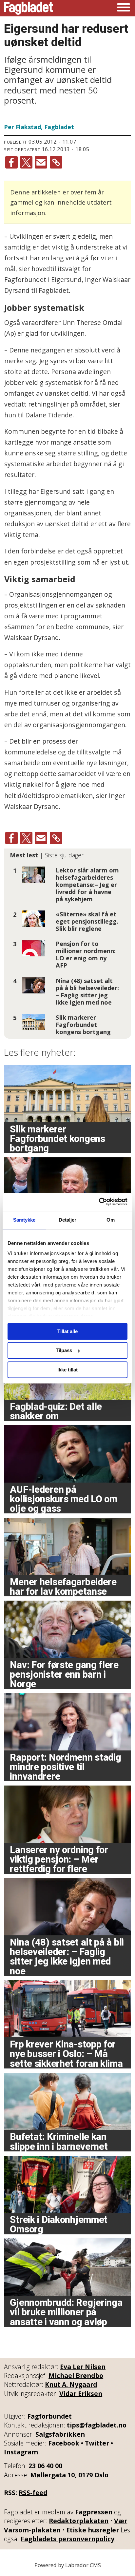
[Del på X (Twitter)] (26, 162)
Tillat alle (67, 1331)
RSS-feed (33, 2493)
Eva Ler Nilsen (83, 2367)
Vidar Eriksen (81, 2394)
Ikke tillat (67, 1370)
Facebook (64, 2443)
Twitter (97, 2443)
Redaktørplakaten (79, 2521)
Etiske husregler (93, 2530)
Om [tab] (111, 1220)
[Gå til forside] (29, 8)
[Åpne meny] (124, 8)
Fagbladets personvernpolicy (67, 2539)
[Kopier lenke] (56, 162)
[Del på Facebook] (11, 162)
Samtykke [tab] (24, 1220)
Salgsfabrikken (60, 2434)
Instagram (21, 2452)
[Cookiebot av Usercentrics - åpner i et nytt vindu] (99, 1202)
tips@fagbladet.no (97, 2425)
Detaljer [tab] (68, 1220)
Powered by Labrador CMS (68, 2565)
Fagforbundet (49, 2416)
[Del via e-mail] (41, 162)
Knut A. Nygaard (71, 2384)
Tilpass (64, 1351)
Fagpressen (94, 2512)
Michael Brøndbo (76, 2376)
